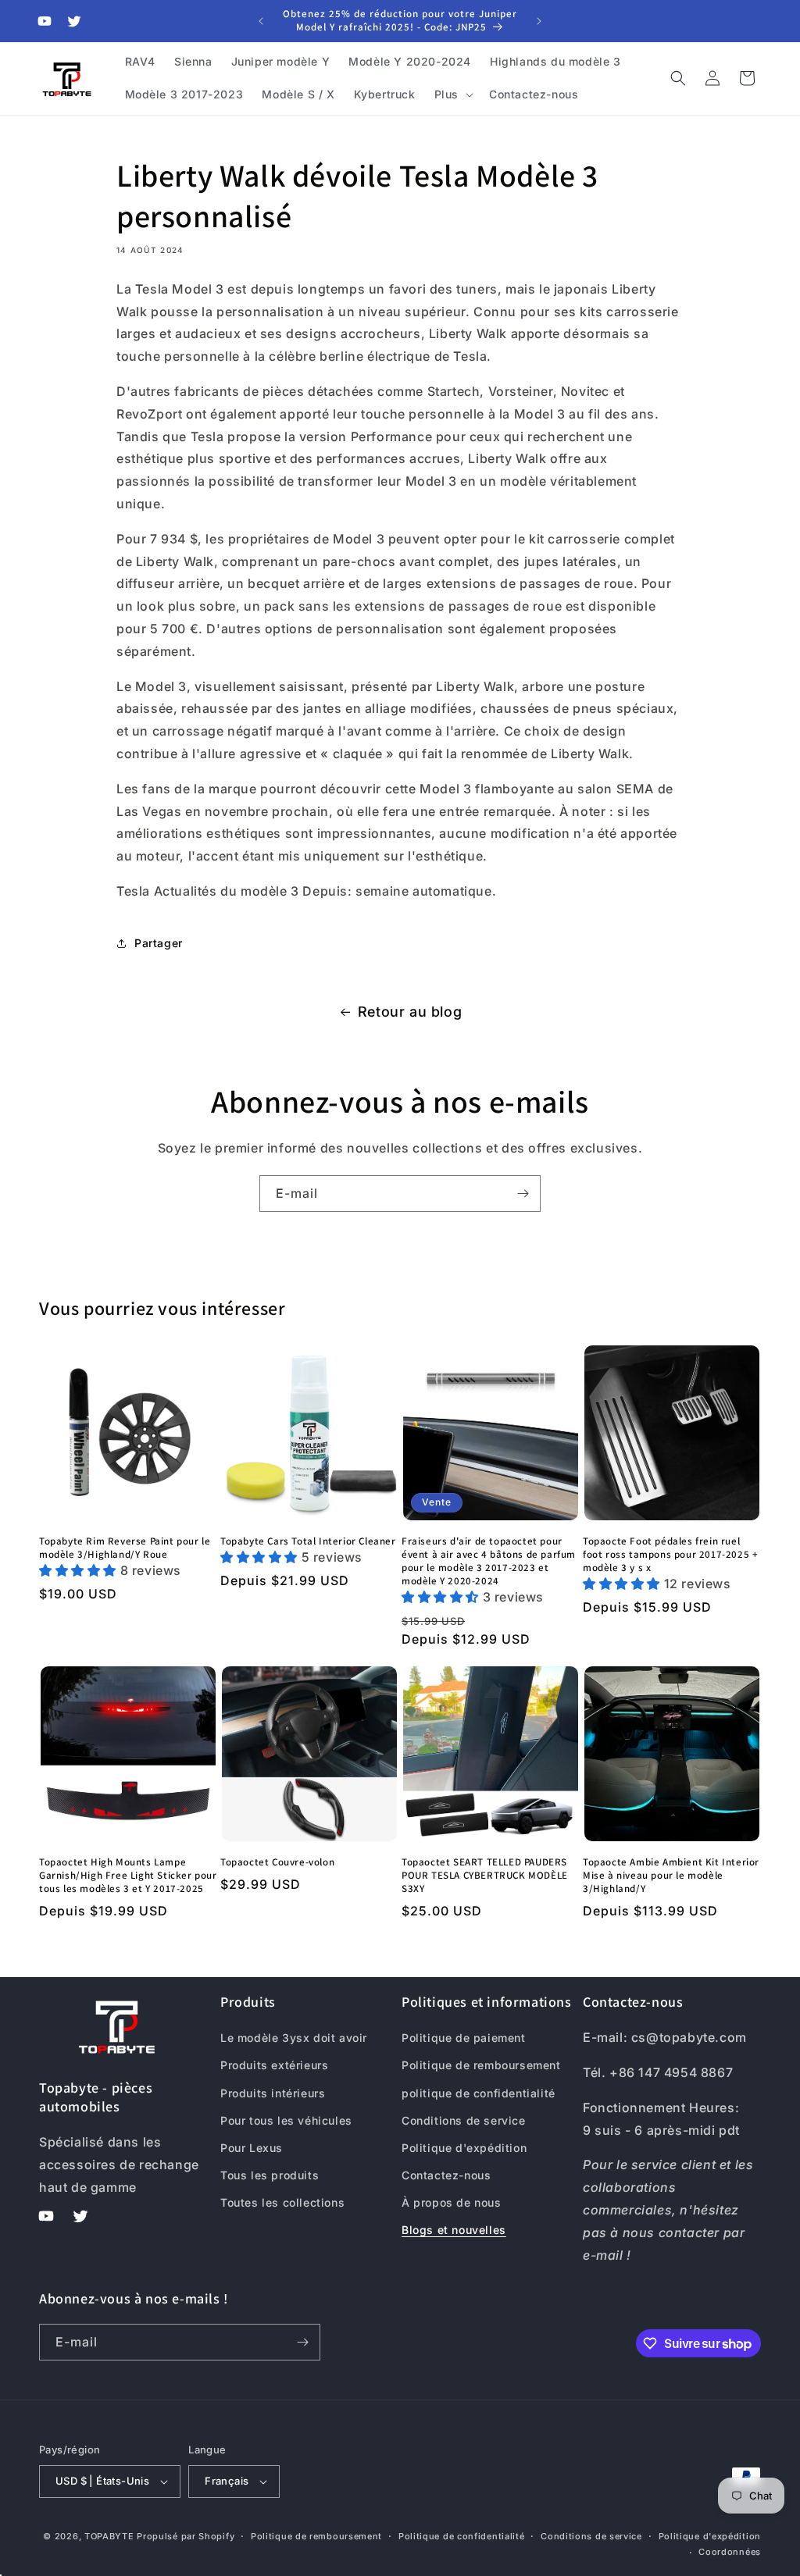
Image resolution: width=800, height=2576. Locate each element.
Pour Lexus (252, 2148)
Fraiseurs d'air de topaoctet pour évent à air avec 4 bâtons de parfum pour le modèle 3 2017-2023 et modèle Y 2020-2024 (489, 1561)
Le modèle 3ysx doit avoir (294, 2038)
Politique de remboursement (481, 2065)
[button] (452, 94)
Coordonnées (730, 2552)
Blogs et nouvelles (454, 2230)
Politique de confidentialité (462, 2536)
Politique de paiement (464, 2038)
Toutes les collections (282, 2202)
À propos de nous (452, 2202)
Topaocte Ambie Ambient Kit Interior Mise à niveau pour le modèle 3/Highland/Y (671, 1876)
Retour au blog (410, 1012)
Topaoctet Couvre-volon (277, 1862)
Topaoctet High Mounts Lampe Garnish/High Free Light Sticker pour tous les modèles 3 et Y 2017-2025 (128, 1876)
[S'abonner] (523, 1194)
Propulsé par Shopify (186, 2536)
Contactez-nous (446, 2175)
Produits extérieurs (274, 2065)
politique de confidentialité (479, 2093)
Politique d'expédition (464, 2148)
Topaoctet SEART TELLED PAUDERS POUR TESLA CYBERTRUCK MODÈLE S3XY (485, 1876)
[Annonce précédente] (261, 21)
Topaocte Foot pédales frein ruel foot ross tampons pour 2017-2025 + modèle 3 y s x (670, 1555)
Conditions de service (464, 2120)
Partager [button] (159, 943)
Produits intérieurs (273, 2093)
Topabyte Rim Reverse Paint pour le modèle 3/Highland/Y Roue (125, 1548)
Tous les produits (270, 2175)
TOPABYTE (109, 2536)
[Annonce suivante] (539, 21)
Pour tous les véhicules (286, 2120)
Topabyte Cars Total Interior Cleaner (308, 1541)
